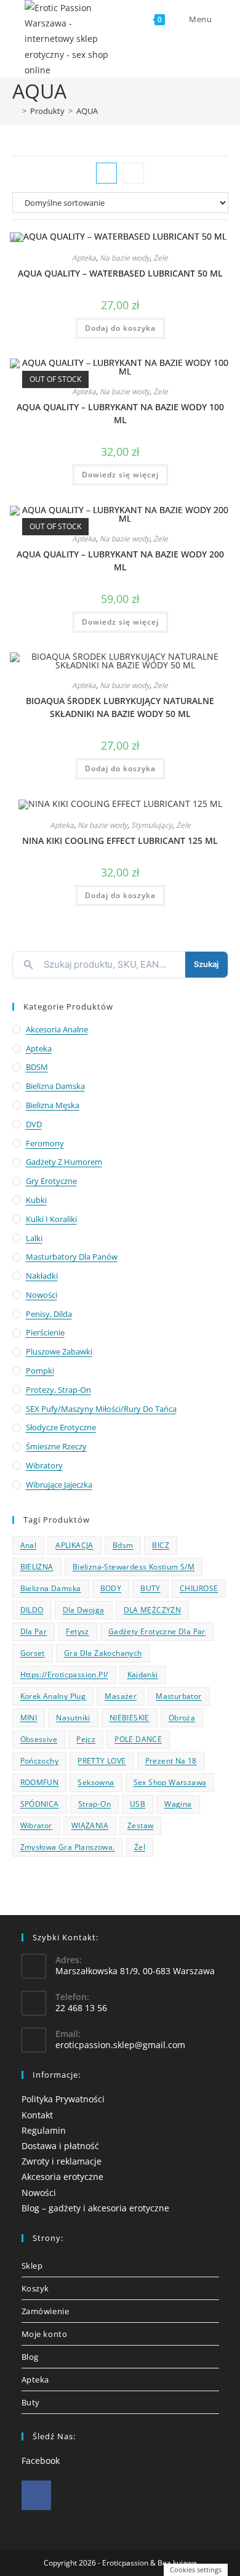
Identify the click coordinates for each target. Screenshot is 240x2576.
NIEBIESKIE (130, 1718)
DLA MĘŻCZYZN (153, 1610)
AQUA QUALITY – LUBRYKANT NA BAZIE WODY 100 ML (120, 413)
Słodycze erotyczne (61, 1427)
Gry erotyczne (51, 1181)
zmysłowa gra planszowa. (68, 1847)
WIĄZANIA (90, 1825)
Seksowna (96, 1782)
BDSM (37, 1067)
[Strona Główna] (15, 111)
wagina (178, 1804)
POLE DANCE (138, 1739)
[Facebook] (36, 2495)
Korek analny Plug (53, 1696)
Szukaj (206, 964)
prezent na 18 (171, 1761)
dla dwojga (84, 1610)
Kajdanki (143, 1675)
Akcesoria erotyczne (62, 2177)
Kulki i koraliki (51, 1219)
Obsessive (39, 1739)
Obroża (182, 1718)
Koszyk (36, 2288)
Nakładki (42, 1276)
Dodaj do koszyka (120, 328)
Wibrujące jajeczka (59, 1484)
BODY (111, 1588)
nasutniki (73, 1718)
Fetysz (77, 1631)
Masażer (121, 1696)
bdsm (123, 1545)
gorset (33, 1653)
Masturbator (178, 1696)
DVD (34, 1124)
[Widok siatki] (106, 173)
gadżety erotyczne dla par (157, 1631)
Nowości (42, 1295)
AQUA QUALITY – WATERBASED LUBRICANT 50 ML (120, 273)
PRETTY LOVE (102, 1761)
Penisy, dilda (49, 1314)
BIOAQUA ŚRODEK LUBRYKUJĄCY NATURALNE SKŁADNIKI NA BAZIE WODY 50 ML (120, 707)
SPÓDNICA (40, 1804)
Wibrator (36, 1825)
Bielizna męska (53, 1105)
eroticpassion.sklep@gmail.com (120, 2045)
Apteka (84, 258)
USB (138, 1804)
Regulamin (44, 2130)
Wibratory (44, 1465)
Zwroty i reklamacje (62, 2161)
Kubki (36, 1200)
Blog (30, 2357)
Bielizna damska (55, 1086)
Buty (31, 2402)
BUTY (150, 1588)
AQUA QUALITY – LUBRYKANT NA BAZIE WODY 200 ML (120, 561)
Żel (140, 1847)
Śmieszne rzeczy (56, 1446)
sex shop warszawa (170, 1782)
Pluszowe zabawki (59, 1351)
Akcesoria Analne (57, 1029)
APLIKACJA (74, 1545)
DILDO (32, 1610)
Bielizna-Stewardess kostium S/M (134, 1567)
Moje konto (45, 2334)
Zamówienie (46, 2311)
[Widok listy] (134, 173)
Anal (29, 1545)
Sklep (32, 2266)
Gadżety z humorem (64, 1162)
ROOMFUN (40, 1782)
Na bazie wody (125, 258)
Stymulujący (152, 825)
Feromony (45, 1143)
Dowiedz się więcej (120, 475)
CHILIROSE (199, 1588)
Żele (161, 258)
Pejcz (86, 1739)
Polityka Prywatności (63, 2099)
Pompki (40, 1371)
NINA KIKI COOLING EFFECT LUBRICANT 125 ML (120, 840)
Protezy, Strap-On (58, 1390)
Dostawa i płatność (60, 2146)
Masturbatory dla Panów (72, 1257)
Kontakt (37, 2115)
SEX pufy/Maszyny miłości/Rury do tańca (101, 1409)
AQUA (87, 111)
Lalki (34, 1238)
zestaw (140, 1825)
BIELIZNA (37, 1567)
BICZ (161, 1545)
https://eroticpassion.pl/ (64, 1675)
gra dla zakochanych (103, 1653)
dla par (34, 1631)
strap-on (94, 1804)
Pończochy (40, 1761)
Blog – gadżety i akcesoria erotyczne (95, 2208)
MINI (29, 1718)
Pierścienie (45, 1332)
